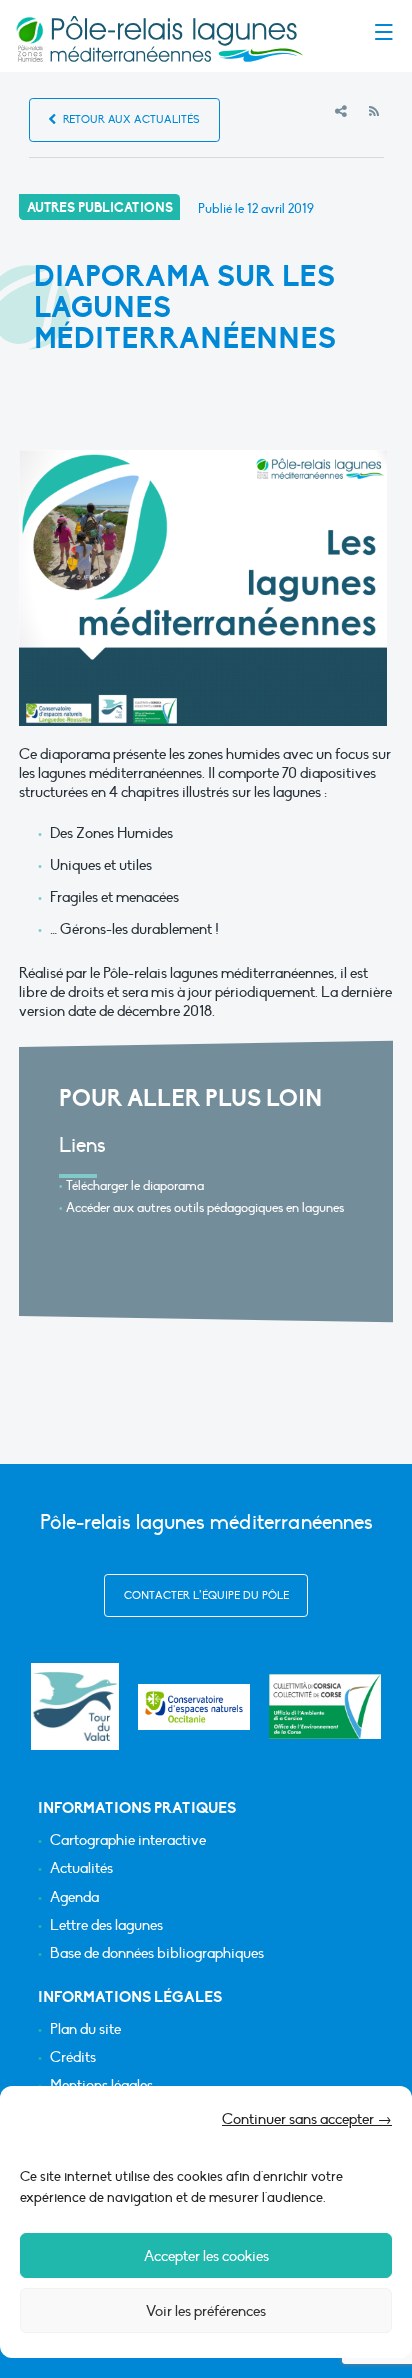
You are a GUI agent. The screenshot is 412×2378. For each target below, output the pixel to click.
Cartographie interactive (128, 1840)
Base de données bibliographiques (157, 1953)
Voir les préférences (206, 2311)
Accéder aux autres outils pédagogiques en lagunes (205, 1208)
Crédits (73, 2057)
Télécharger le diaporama (135, 1186)
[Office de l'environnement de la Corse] (325, 1706)
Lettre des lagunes (106, 1925)
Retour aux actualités (130, 119)
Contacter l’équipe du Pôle (206, 1595)
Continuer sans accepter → (307, 2119)
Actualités (81, 1868)
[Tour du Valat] (74, 1706)
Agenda (74, 1897)
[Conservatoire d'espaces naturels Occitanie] (194, 1707)
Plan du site (85, 2029)
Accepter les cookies (206, 2256)
